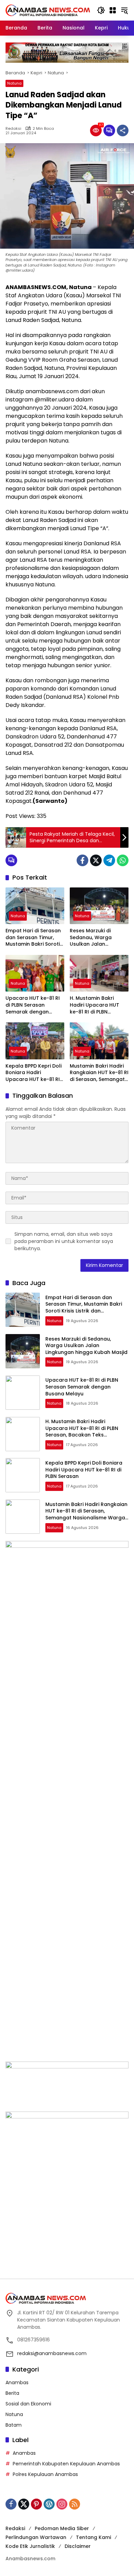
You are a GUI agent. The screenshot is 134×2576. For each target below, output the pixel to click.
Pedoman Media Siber (62, 2528)
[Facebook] (82, 860)
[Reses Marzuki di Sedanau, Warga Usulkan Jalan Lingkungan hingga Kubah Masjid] (99, 906)
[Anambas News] (48, 10)
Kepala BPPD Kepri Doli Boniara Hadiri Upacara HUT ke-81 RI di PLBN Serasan (33, 1073)
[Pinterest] (36, 2504)
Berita (12, 2393)
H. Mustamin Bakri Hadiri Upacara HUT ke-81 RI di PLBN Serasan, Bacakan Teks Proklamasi (99, 1005)
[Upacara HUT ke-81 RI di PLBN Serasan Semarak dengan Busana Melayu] (35, 973)
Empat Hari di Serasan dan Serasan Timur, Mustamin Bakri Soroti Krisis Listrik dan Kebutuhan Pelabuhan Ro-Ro (33, 938)
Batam (14, 2425)
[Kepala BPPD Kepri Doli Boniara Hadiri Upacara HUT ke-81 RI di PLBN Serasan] (35, 1041)
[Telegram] (109, 860)
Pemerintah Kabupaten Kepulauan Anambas (66, 2464)
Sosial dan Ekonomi (28, 2404)
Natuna (14, 83)
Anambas (17, 2382)
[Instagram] (62, 2504)
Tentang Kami (93, 2537)
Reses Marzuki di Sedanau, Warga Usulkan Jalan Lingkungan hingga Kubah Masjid (93, 938)
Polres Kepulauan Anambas (45, 2474)
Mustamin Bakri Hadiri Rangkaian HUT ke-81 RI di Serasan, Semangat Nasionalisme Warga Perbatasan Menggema (99, 1073)
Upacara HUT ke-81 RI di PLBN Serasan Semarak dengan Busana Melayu (33, 1005)
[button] (101, 10)
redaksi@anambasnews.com (52, 2353)
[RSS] (75, 2504)
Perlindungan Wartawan (36, 2537)
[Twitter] (96, 860)
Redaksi (13, 129)
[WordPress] (49, 2504)
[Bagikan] (123, 130)
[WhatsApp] (123, 860)
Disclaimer (78, 2546)
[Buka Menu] (113, 10)
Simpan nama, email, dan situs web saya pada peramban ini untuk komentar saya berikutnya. (64, 1241)
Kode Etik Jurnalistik (30, 2546)
